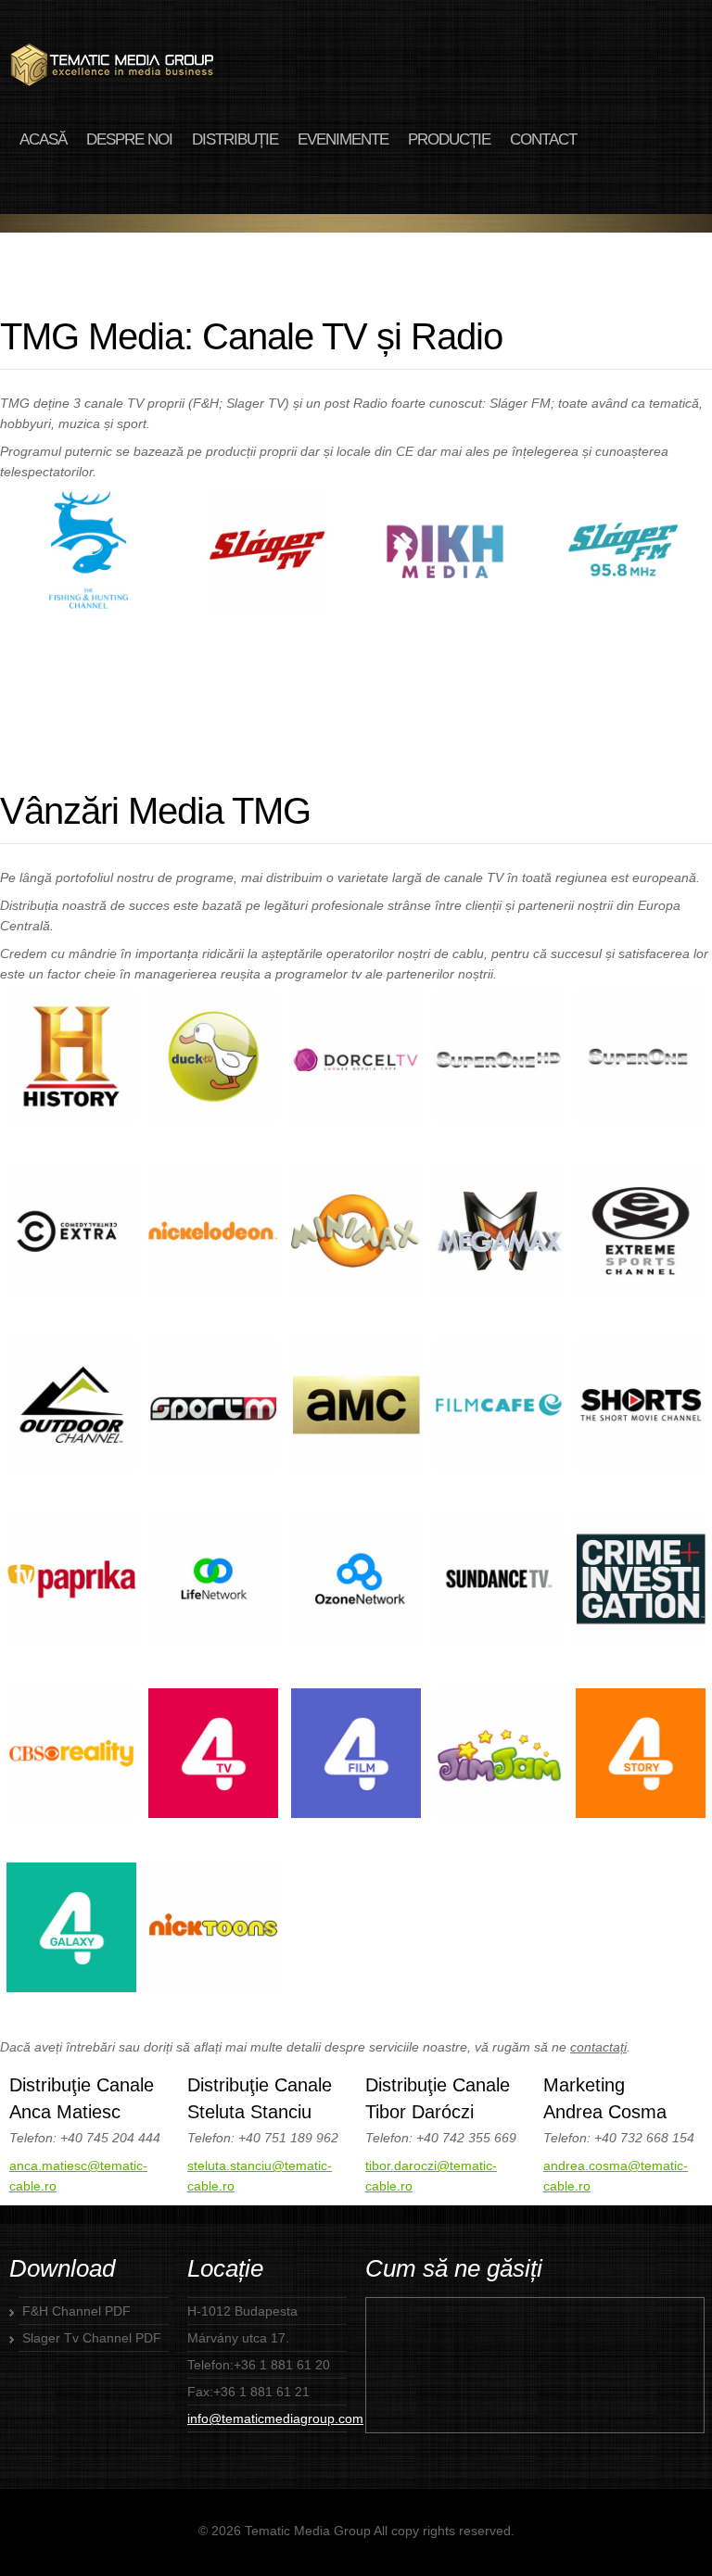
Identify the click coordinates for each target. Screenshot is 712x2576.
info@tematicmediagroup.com (275, 2418)
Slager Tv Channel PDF (92, 2338)
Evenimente (343, 140)
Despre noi (129, 140)
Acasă (43, 140)
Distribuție (235, 140)
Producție (449, 140)
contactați (598, 2047)
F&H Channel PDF (76, 2311)
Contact (543, 140)
